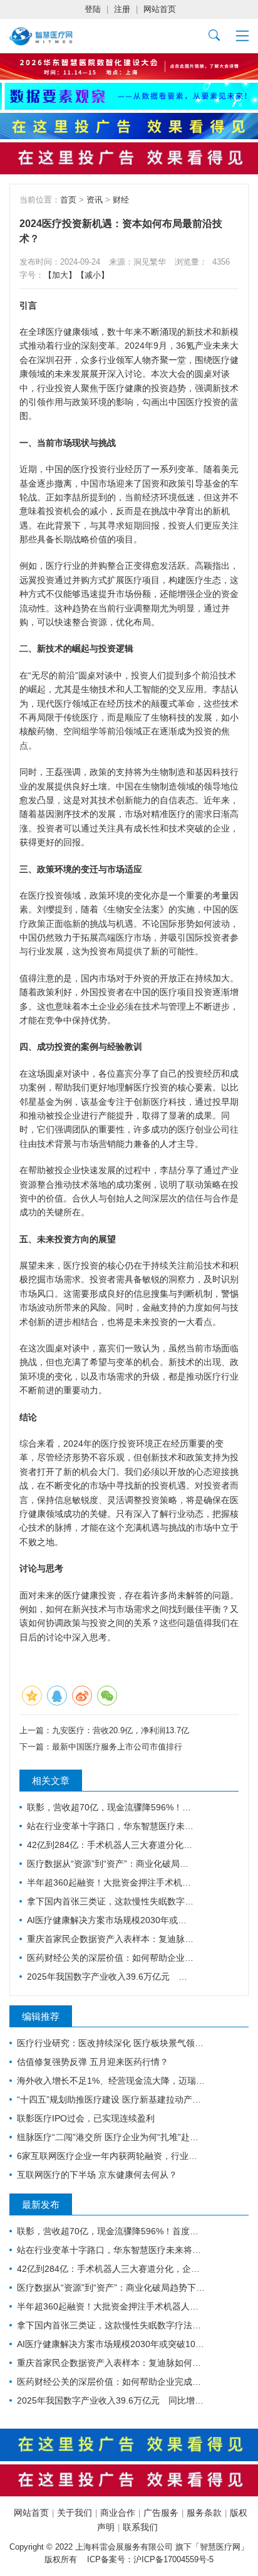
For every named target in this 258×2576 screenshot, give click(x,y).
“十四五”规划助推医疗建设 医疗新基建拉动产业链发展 (111, 2099)
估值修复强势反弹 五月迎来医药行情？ (93, 2062)
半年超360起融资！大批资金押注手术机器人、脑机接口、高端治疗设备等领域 (111, 1882)
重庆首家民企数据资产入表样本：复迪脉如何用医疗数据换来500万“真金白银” (111, 1939)
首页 (68, 200)
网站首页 (160, 9)
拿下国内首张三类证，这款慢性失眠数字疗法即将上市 (111, 1901)
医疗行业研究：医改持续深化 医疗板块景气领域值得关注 (111, 2043)
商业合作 (118, 2513)
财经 (121, 200)
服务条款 (204, 2513)
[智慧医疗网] (41, 36)
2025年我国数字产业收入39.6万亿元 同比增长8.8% (111, 1977)
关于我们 (75, 2513)
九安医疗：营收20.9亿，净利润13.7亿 (121, 1730)
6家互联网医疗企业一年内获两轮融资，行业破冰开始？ (111, 2156)
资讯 (95, 200)
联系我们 (140, 2527)
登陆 (93, 9)
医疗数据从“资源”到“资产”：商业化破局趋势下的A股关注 (111, 1864)
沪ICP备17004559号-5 (173, 2559)
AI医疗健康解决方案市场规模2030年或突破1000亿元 (111, 1920)
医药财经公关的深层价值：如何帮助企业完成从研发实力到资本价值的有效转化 (111, 1958)
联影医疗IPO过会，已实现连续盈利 (86, 2118)
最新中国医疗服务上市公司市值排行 (117, 1747)
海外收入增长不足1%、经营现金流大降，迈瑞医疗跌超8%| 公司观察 (111, 2081)
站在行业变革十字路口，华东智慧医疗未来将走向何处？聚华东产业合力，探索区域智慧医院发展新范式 (111, 1826)
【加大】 (60, 275)
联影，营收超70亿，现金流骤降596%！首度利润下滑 (111, 1807)
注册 (122, 9)
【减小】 (93, 275)
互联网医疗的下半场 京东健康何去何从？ (97, 2175)
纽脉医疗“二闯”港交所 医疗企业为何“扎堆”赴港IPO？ (111, 2137)
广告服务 (161, 2513)
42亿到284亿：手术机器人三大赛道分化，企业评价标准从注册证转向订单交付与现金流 (111, 1845)
